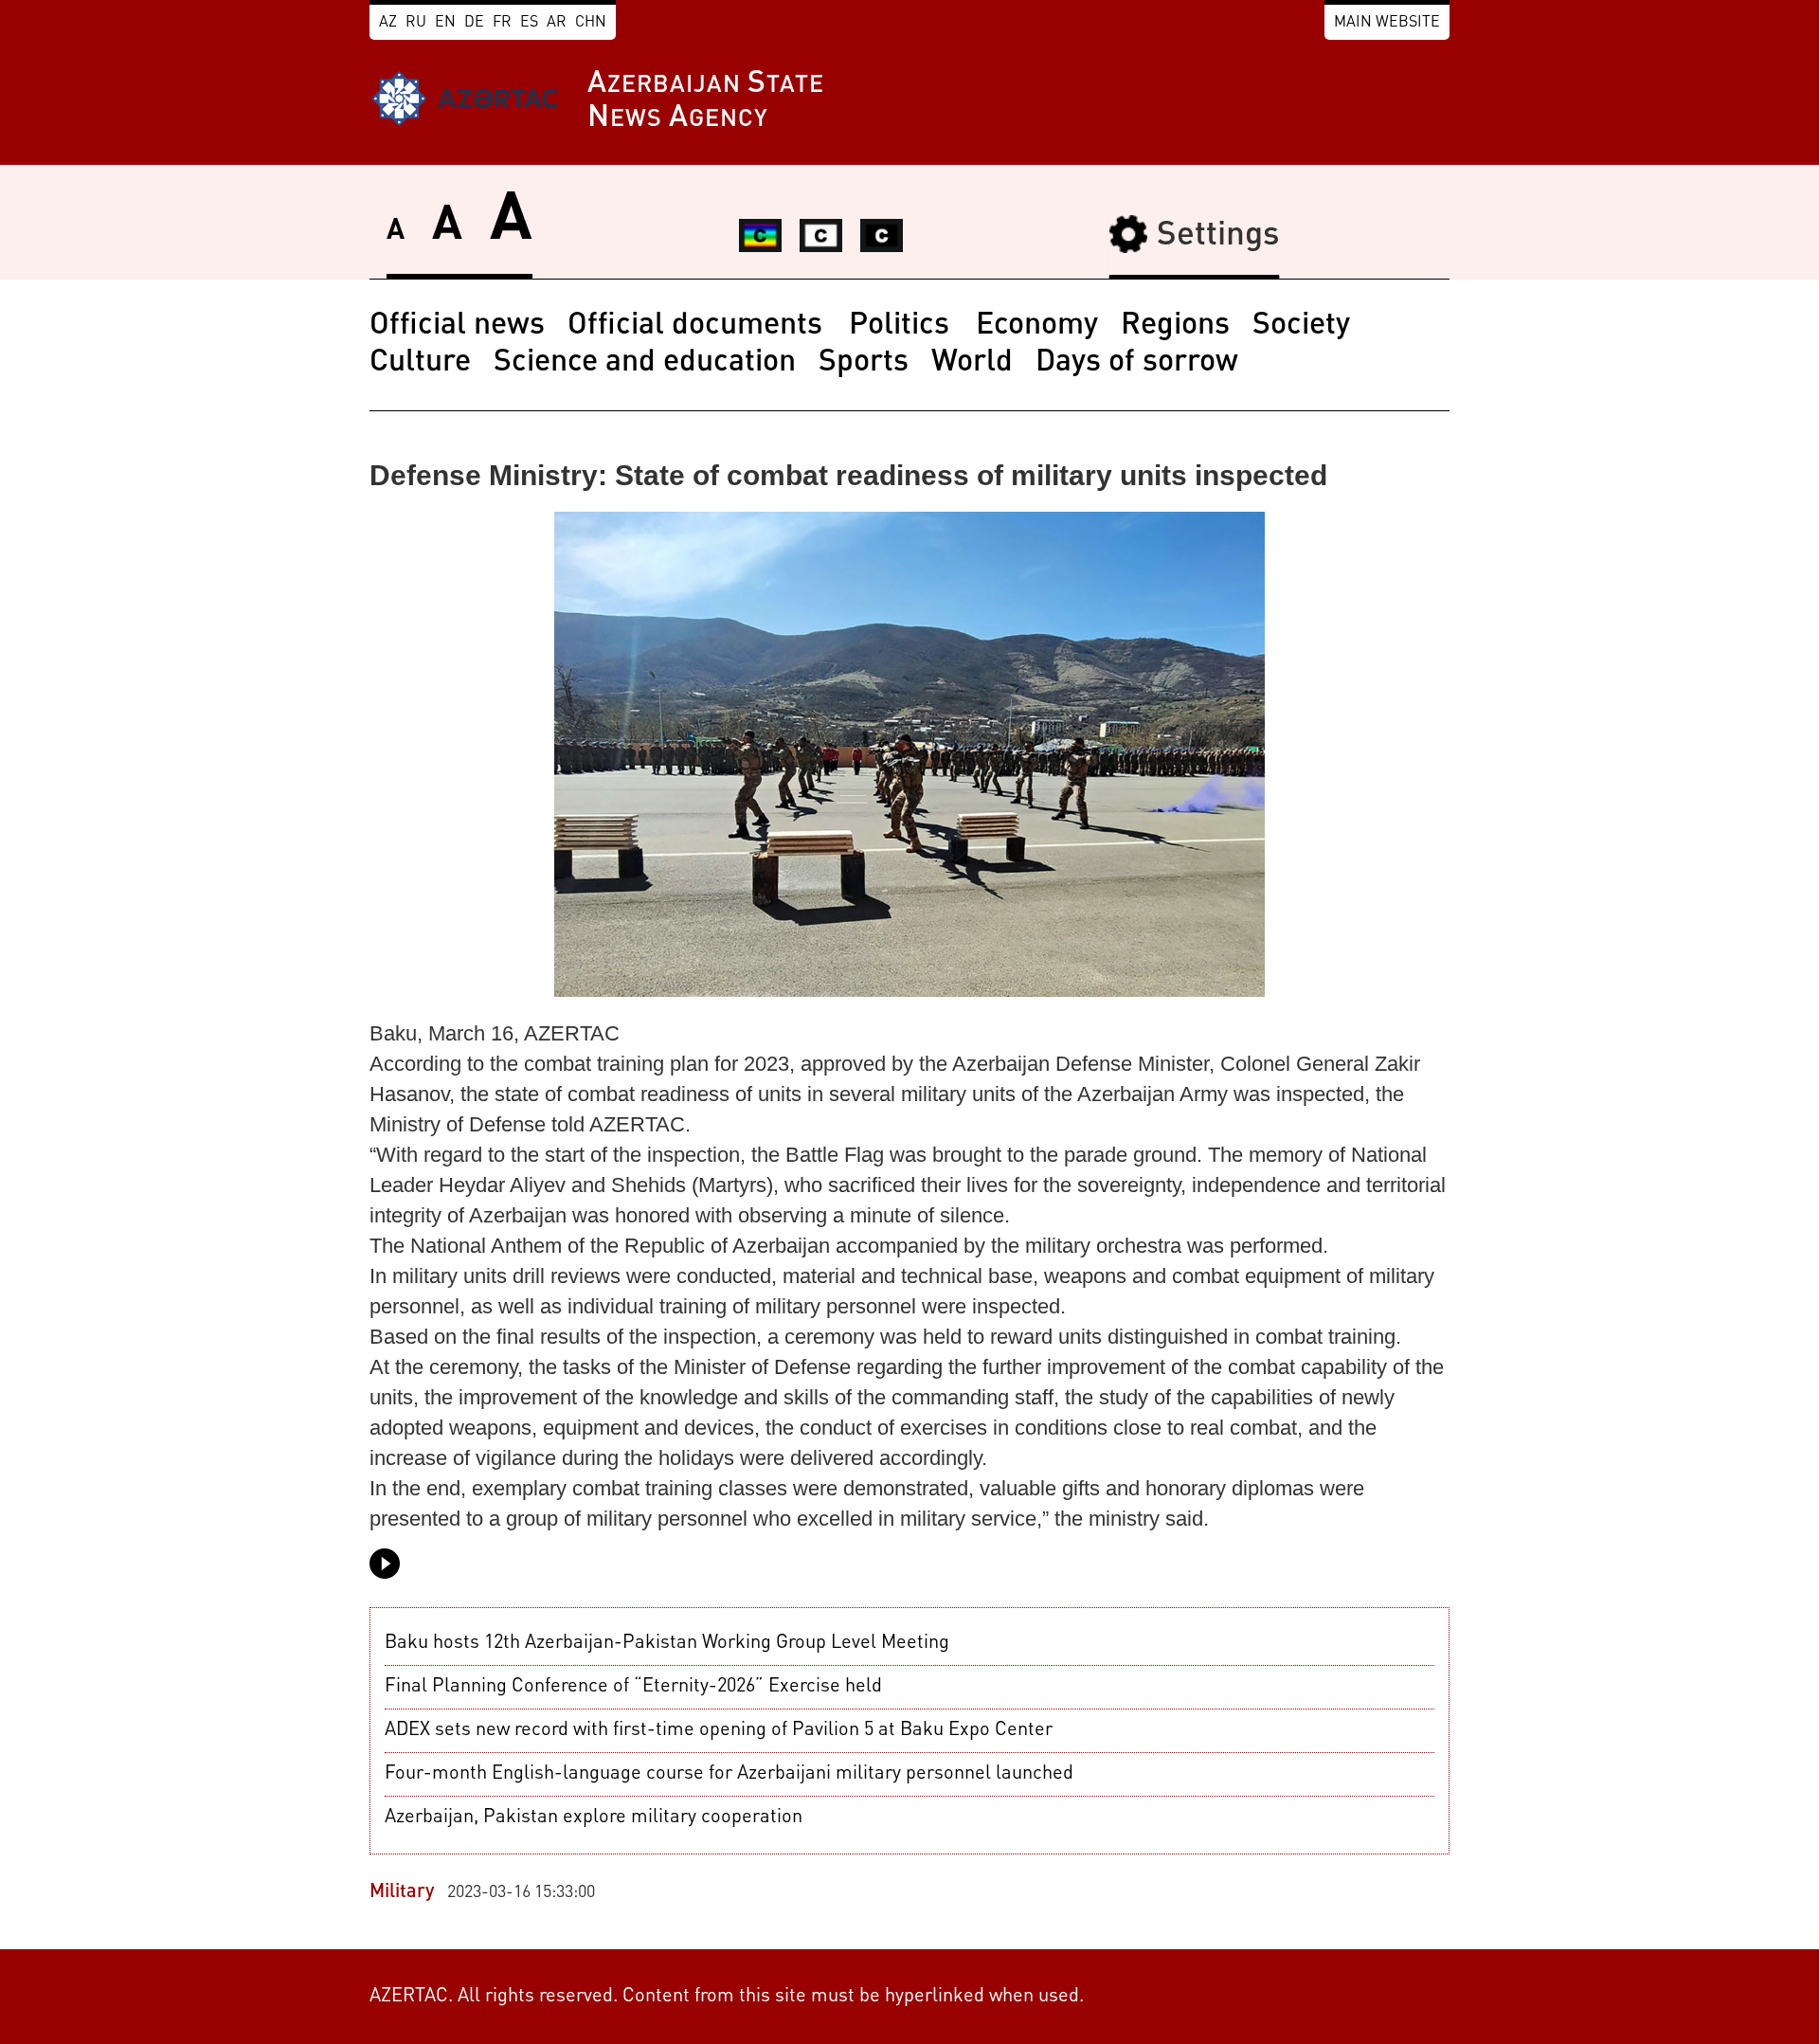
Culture (420, 363)
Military (402, 1892)
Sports (864, 363)
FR (502, 23)
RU (416, 23)
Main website (1387, 23)
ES (529, 23)
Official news (457, 326)
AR (557, 23)
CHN (591, 23)
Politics (903, 326)
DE (474, 23)
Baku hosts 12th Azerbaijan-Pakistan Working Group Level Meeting (667, 1643)
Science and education (645, 363)
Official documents (699, 326)
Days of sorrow (1137, 363)
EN (445, 23)
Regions (1175, 326)
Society (1301, 326)
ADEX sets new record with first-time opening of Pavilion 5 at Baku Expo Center (719, 1730)
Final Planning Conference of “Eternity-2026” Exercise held (633, 1687)
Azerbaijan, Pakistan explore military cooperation (594, 1818)
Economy (1037, 326)
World (972, 363)
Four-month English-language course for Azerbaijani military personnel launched (729, 1774)
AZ (388, 23)
